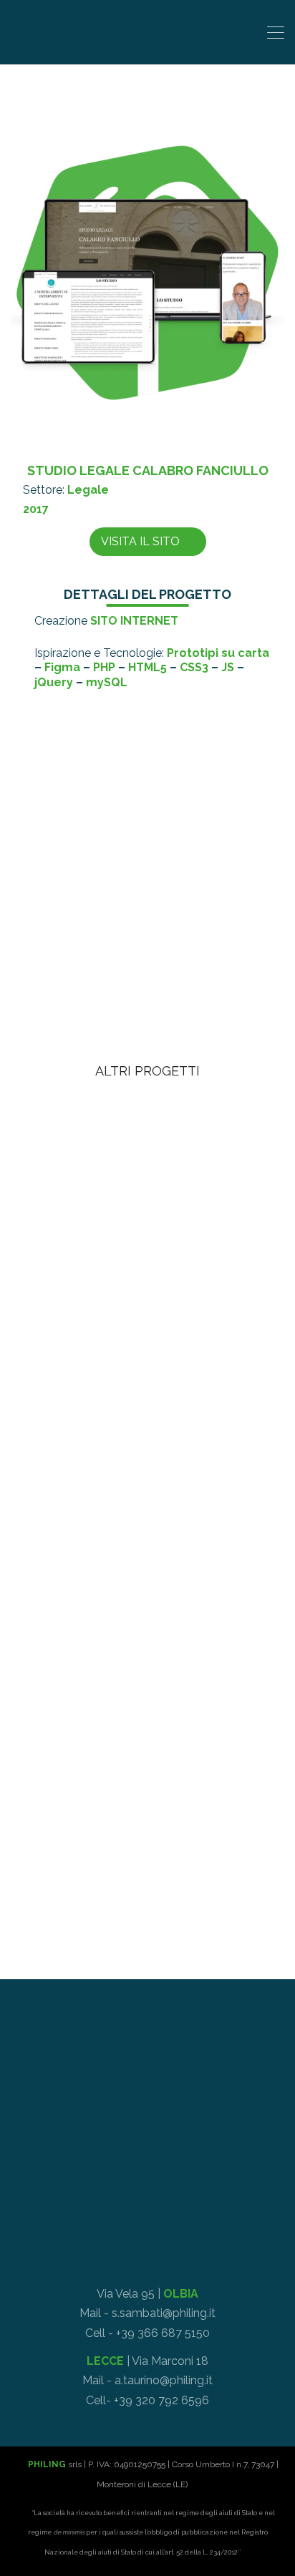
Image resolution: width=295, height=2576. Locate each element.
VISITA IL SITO (140, 541)
